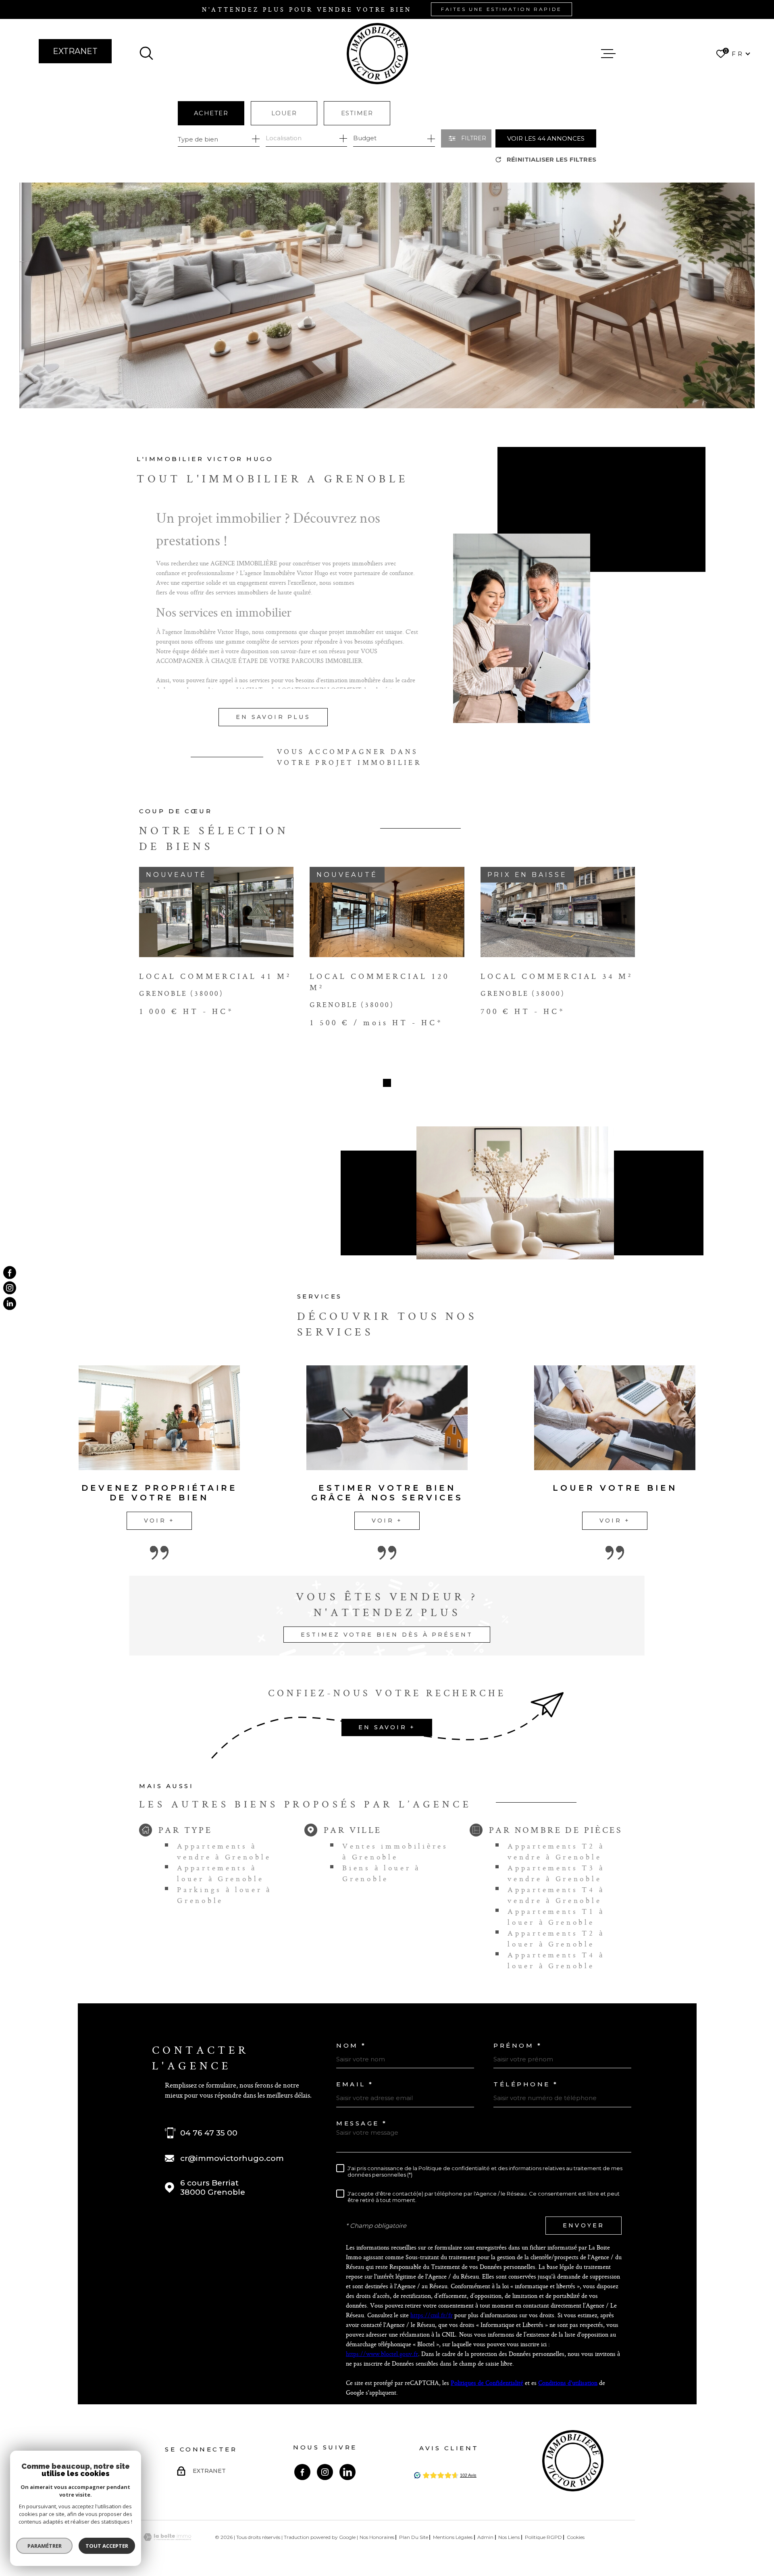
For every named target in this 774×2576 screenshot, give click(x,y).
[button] (387, 1083)
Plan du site (414, 2537)
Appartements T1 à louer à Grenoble (556, 1917)
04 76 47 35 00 (209, 2133)
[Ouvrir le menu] (608, 54)
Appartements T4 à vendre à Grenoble (556, 1895)
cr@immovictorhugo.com (232, 2158)
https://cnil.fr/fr (432, 2315)
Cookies (576, 2537)
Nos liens (509, 2537)
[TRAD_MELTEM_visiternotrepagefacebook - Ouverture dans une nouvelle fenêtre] (10, 1273)
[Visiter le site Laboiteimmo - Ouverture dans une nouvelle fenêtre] (167, 2537)
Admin (485, 2537)
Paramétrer (45, 2546)
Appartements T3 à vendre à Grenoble (556, 1873)
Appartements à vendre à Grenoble (224, 1851)
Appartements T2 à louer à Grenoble (556, 1938)
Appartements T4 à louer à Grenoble (556, 1960)
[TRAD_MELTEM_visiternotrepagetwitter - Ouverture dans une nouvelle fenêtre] (10, 1303)
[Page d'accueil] (377, 54)
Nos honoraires (377, 2537)
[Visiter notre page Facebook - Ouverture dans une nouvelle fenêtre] (302, 2472)
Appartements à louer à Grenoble (220, 1873)
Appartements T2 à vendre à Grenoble (556, 1851)
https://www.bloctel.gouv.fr (382, 2354)
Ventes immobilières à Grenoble (395, 1851)
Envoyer (584, 2225)
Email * (355, 2084)
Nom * (351, 2045)
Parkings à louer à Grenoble (224, 1895)
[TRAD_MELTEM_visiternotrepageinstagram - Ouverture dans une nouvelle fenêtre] (10, 1288)
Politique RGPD (543, 2537)
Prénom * (518, 2045)
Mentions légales (453, 2537)
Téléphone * (526, 2084)
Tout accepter (107, 2546)
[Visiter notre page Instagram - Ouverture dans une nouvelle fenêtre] (325, 2472)
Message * (362, 2123)
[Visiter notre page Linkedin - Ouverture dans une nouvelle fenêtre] (347, 2472)
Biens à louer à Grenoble (381, 1873)
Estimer (357, 113)
